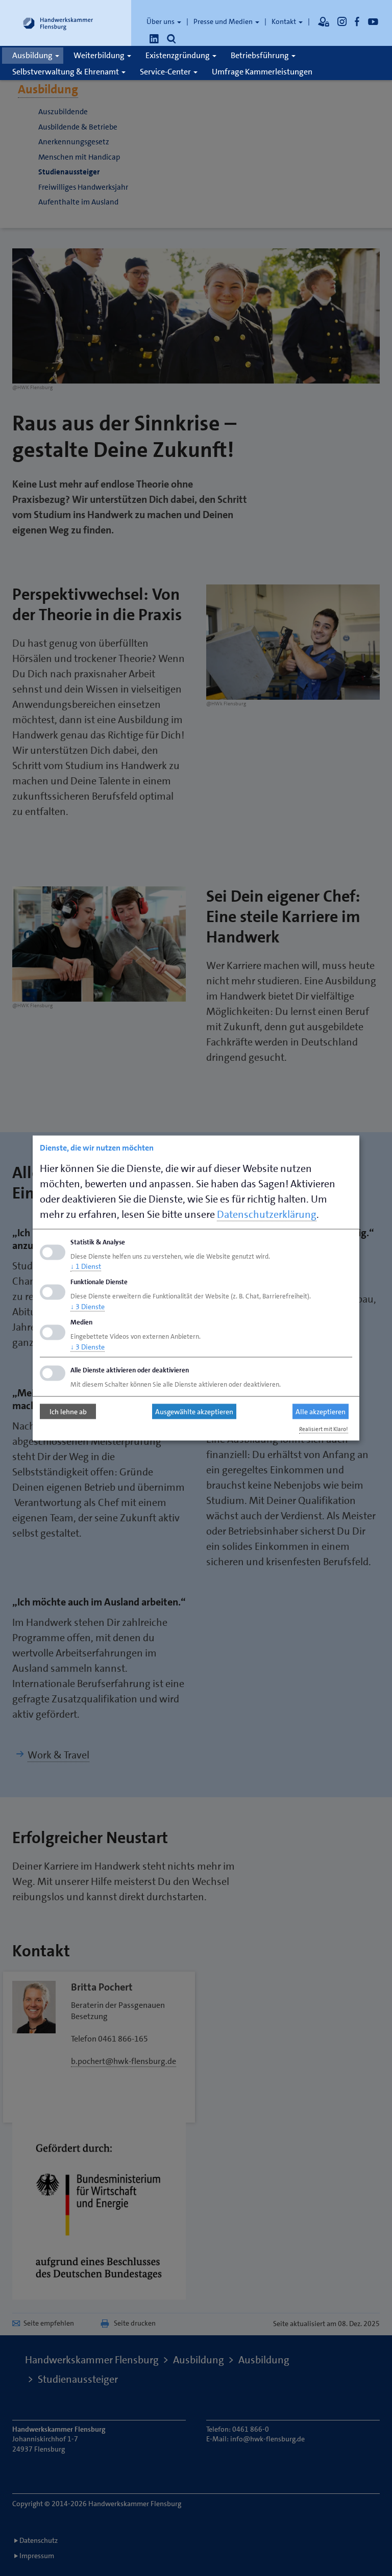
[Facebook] (357, 21)
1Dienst (86, 1266)
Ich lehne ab (68, 1412)
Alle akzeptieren (321, 1412)
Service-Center (166, 72)
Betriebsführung (261, 55)
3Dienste (88, 1307)
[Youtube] (373, 21)
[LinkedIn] (154, 39)
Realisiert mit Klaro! (324, 1429)
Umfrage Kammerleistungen (262, 72)
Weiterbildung (100, 55)
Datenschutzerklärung (267, 1214)
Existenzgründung (178, 55)
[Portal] (324, 21)
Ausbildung (33, 55)
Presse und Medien (224, 21)
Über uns (161, 21)
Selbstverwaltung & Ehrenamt (66, 72)
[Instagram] (342, 21)
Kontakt (285, 21)
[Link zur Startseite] (58, 23)
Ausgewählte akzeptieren (194, 1412)
